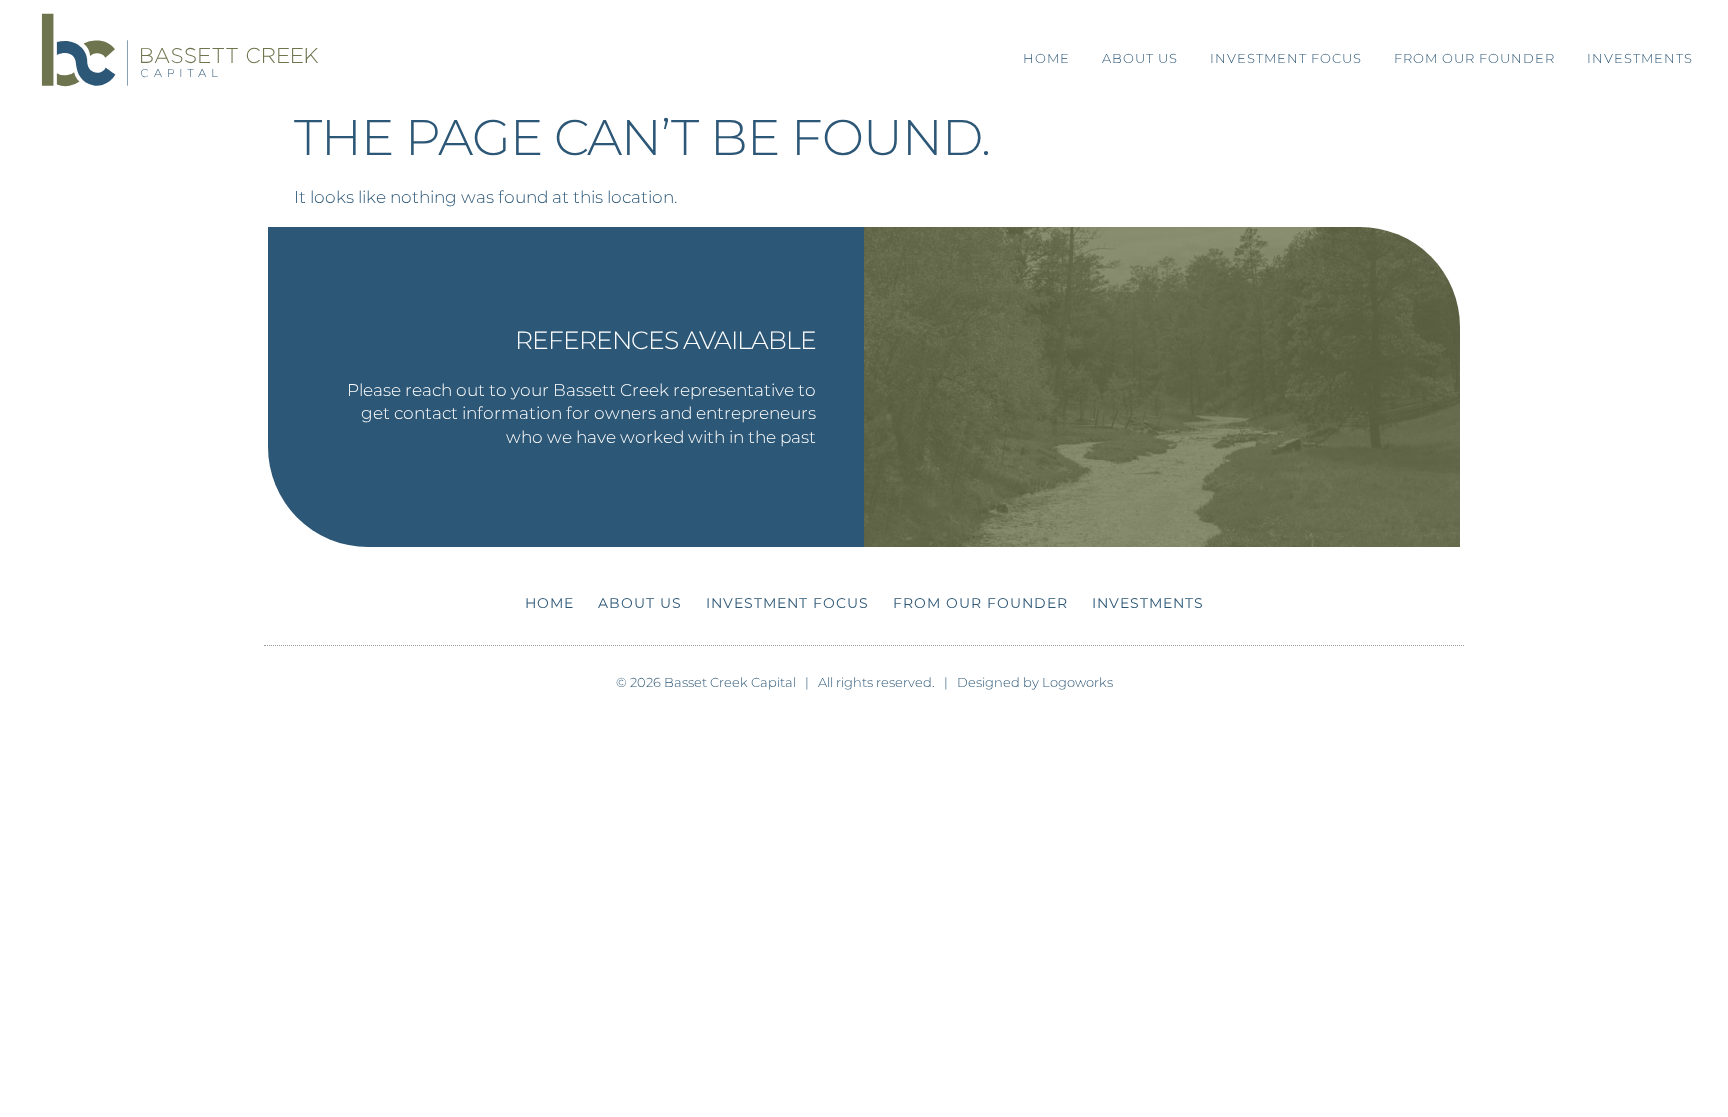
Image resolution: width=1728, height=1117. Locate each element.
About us (1140, 58)
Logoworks (1077, 682)
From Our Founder (1474, 58)
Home (1046, 58)
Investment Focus (1286, 58)
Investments (1640, 58)
